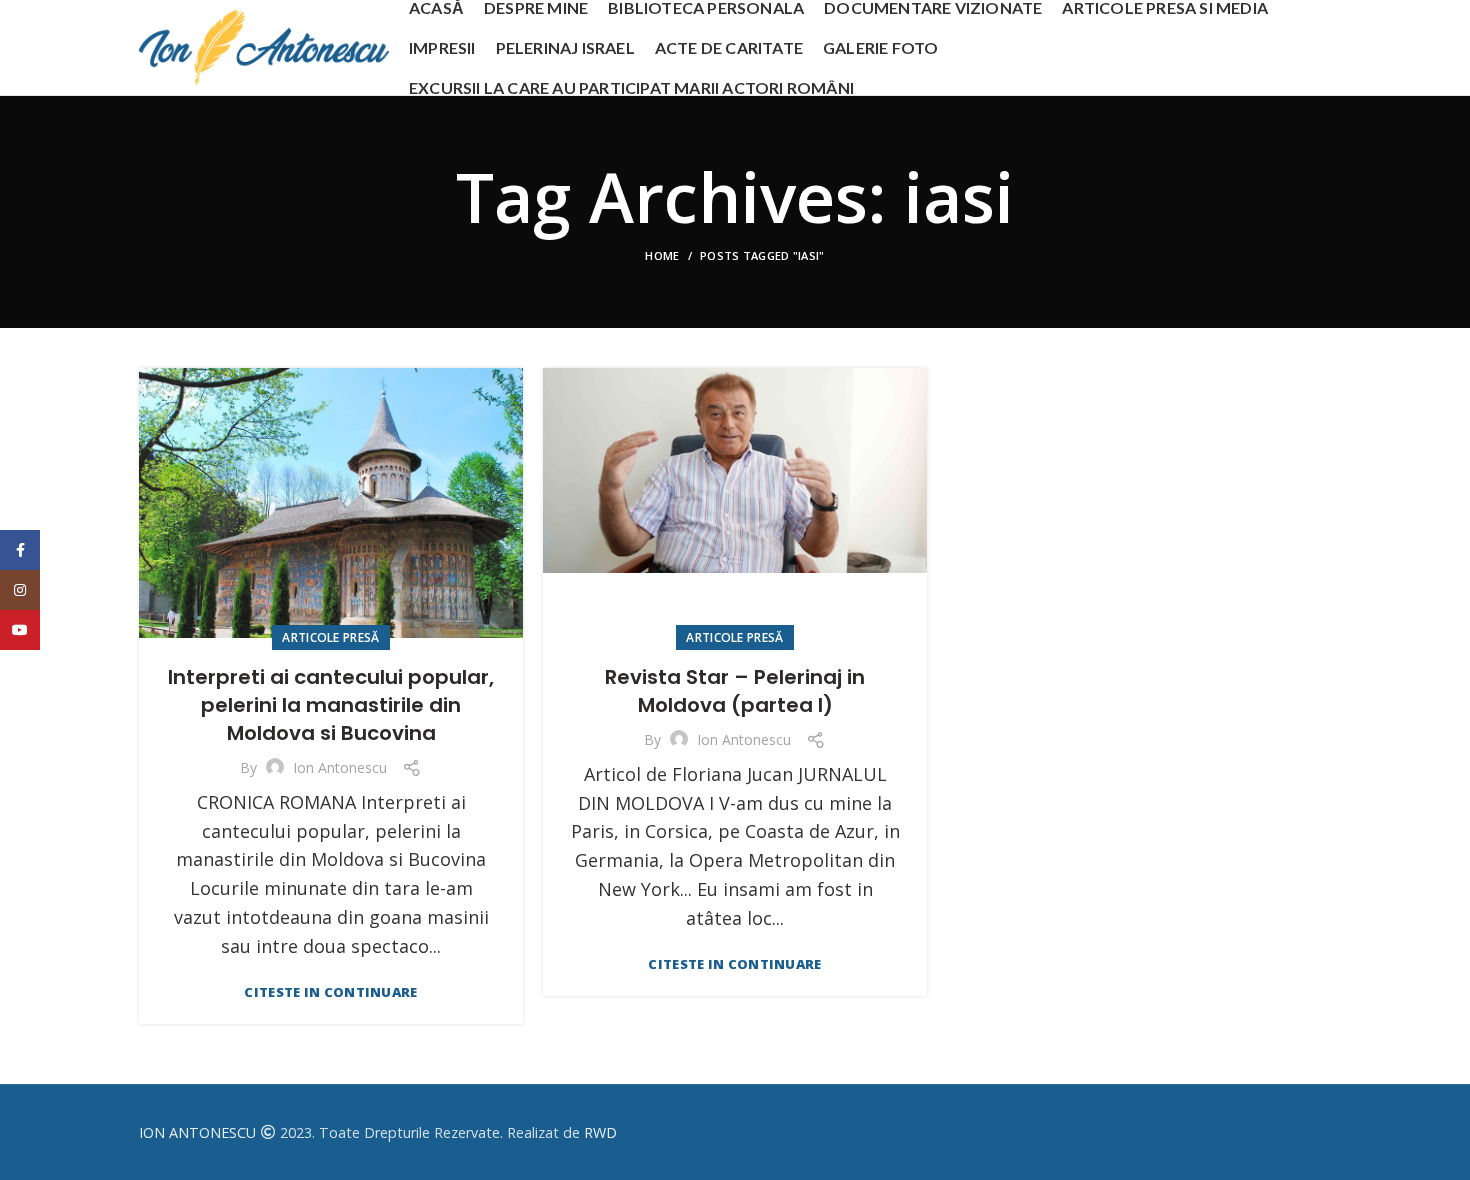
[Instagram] (20, 590)
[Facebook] (20, 550)
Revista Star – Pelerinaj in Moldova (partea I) (735, 691)
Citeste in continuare (330, 992)
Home (662, 255)
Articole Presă (330, 637)
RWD (600, 1132)
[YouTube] (20, 630)
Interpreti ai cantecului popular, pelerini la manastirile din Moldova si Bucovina (331, 705)
